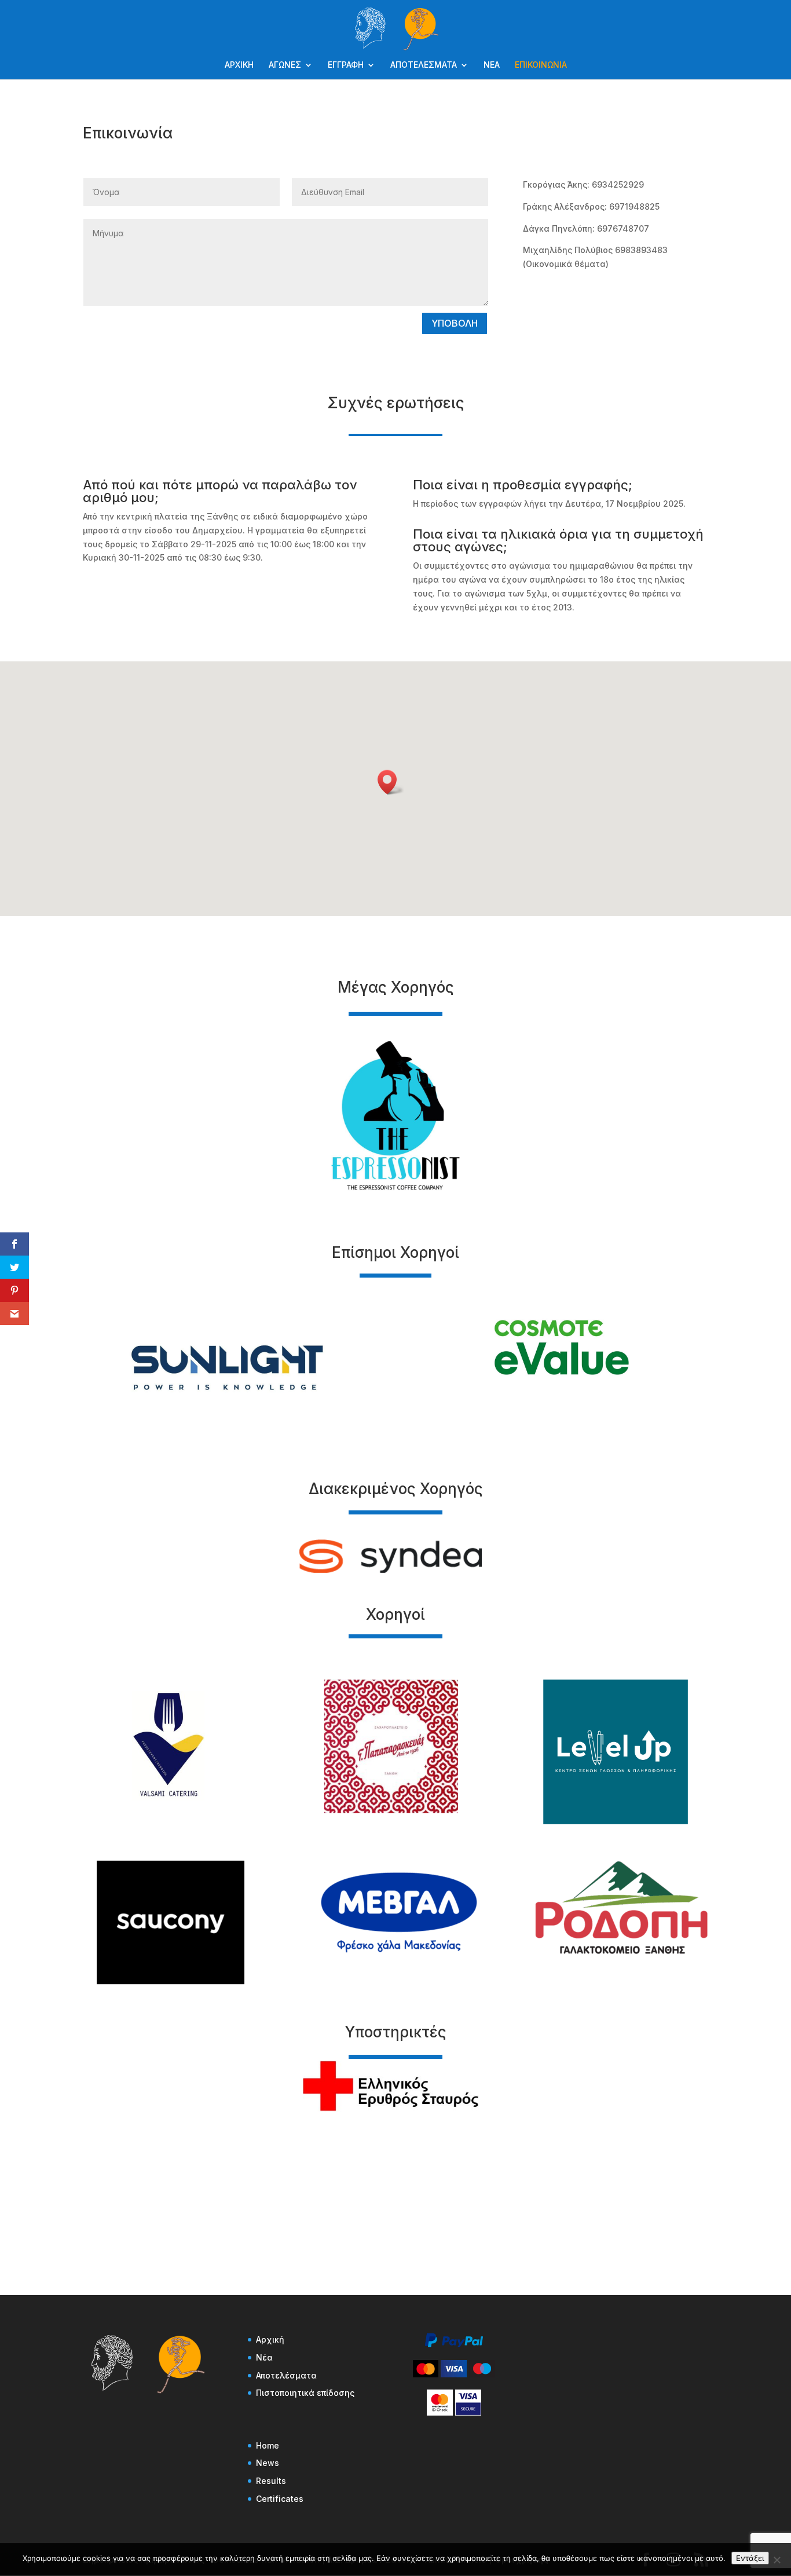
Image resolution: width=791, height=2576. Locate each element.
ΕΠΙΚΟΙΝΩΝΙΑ (541, 65)
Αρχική (270, 2339)
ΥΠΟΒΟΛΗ (455, 323)
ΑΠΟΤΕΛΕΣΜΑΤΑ (424, 65)
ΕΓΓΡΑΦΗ (346, 65)
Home (268, 2445)
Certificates (280, 2499)
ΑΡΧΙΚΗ (239, 65)
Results (271, 2481)
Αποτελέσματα (286, 2375)
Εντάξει (750, 2558)
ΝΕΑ (492, 65)
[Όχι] (777, 2560)
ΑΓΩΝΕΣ (285, 65)
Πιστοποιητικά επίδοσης (305, 2393)
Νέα (264, 2357)
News (268, 2463)
